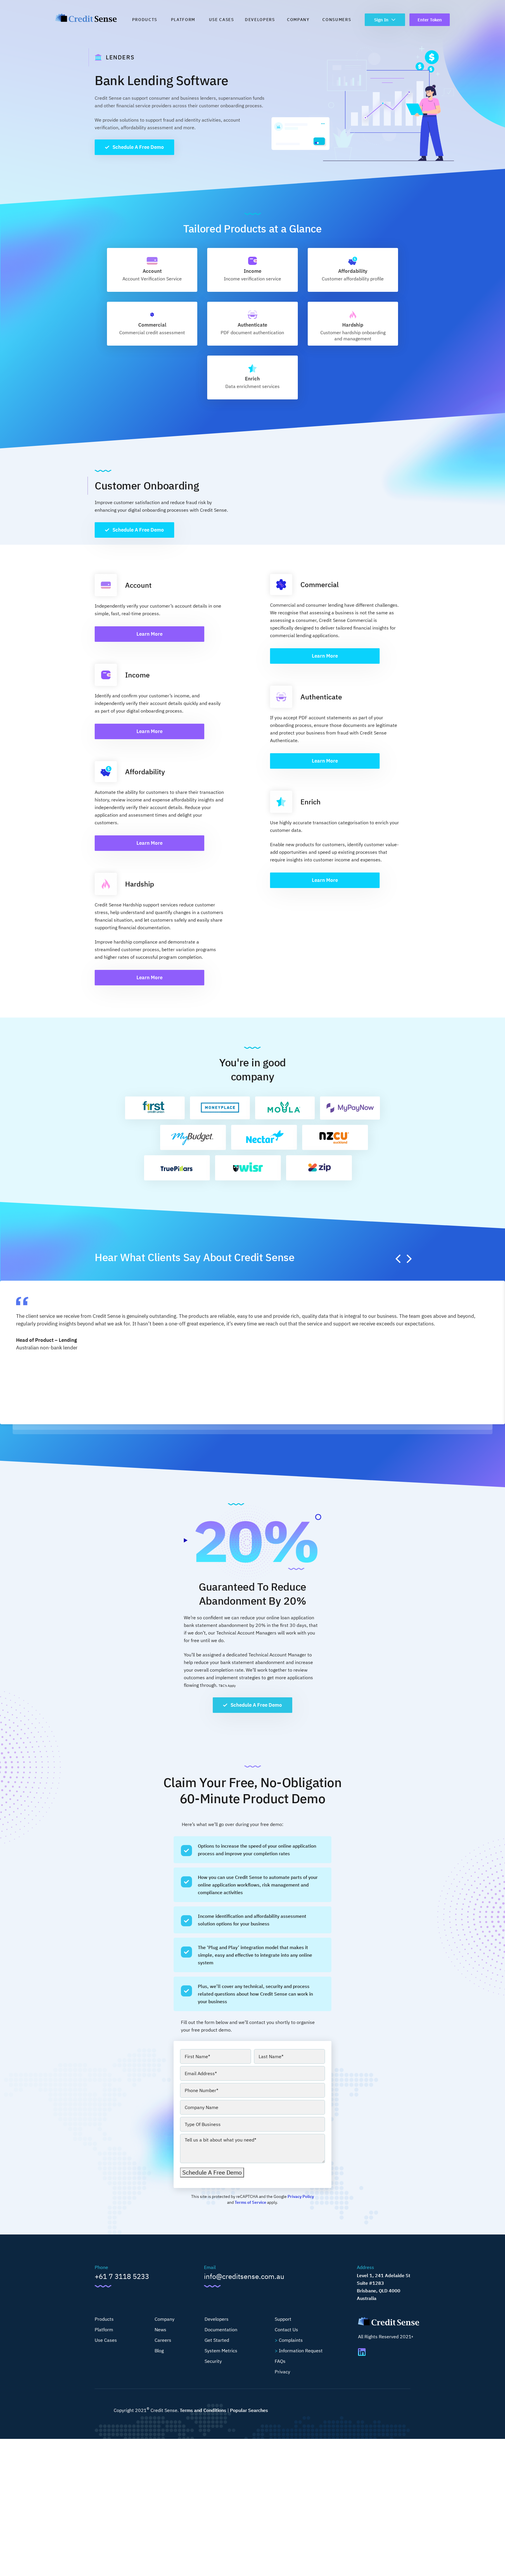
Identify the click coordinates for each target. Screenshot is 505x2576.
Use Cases (222, 20)
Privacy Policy (301, 2196)
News (160, 2330)
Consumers (337, 20)
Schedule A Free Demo (138, 147)
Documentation (221, 2330)
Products (145, 20)
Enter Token (430, 20)
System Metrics (221, 2351)
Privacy (282, 2372)
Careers (163, 2340)
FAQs (280, 2361)
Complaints (291, 2340)
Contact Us (286, 2330)
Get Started (217, 2340)
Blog (159, 2351)
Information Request (301, 2351)
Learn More (149, 634)
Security (213, 2361)
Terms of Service (250, 2202)
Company (298, 20)
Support (283, 2319)
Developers (260, 20)
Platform (183, 20)
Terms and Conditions (203, 2410)
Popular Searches (249, 2410)
